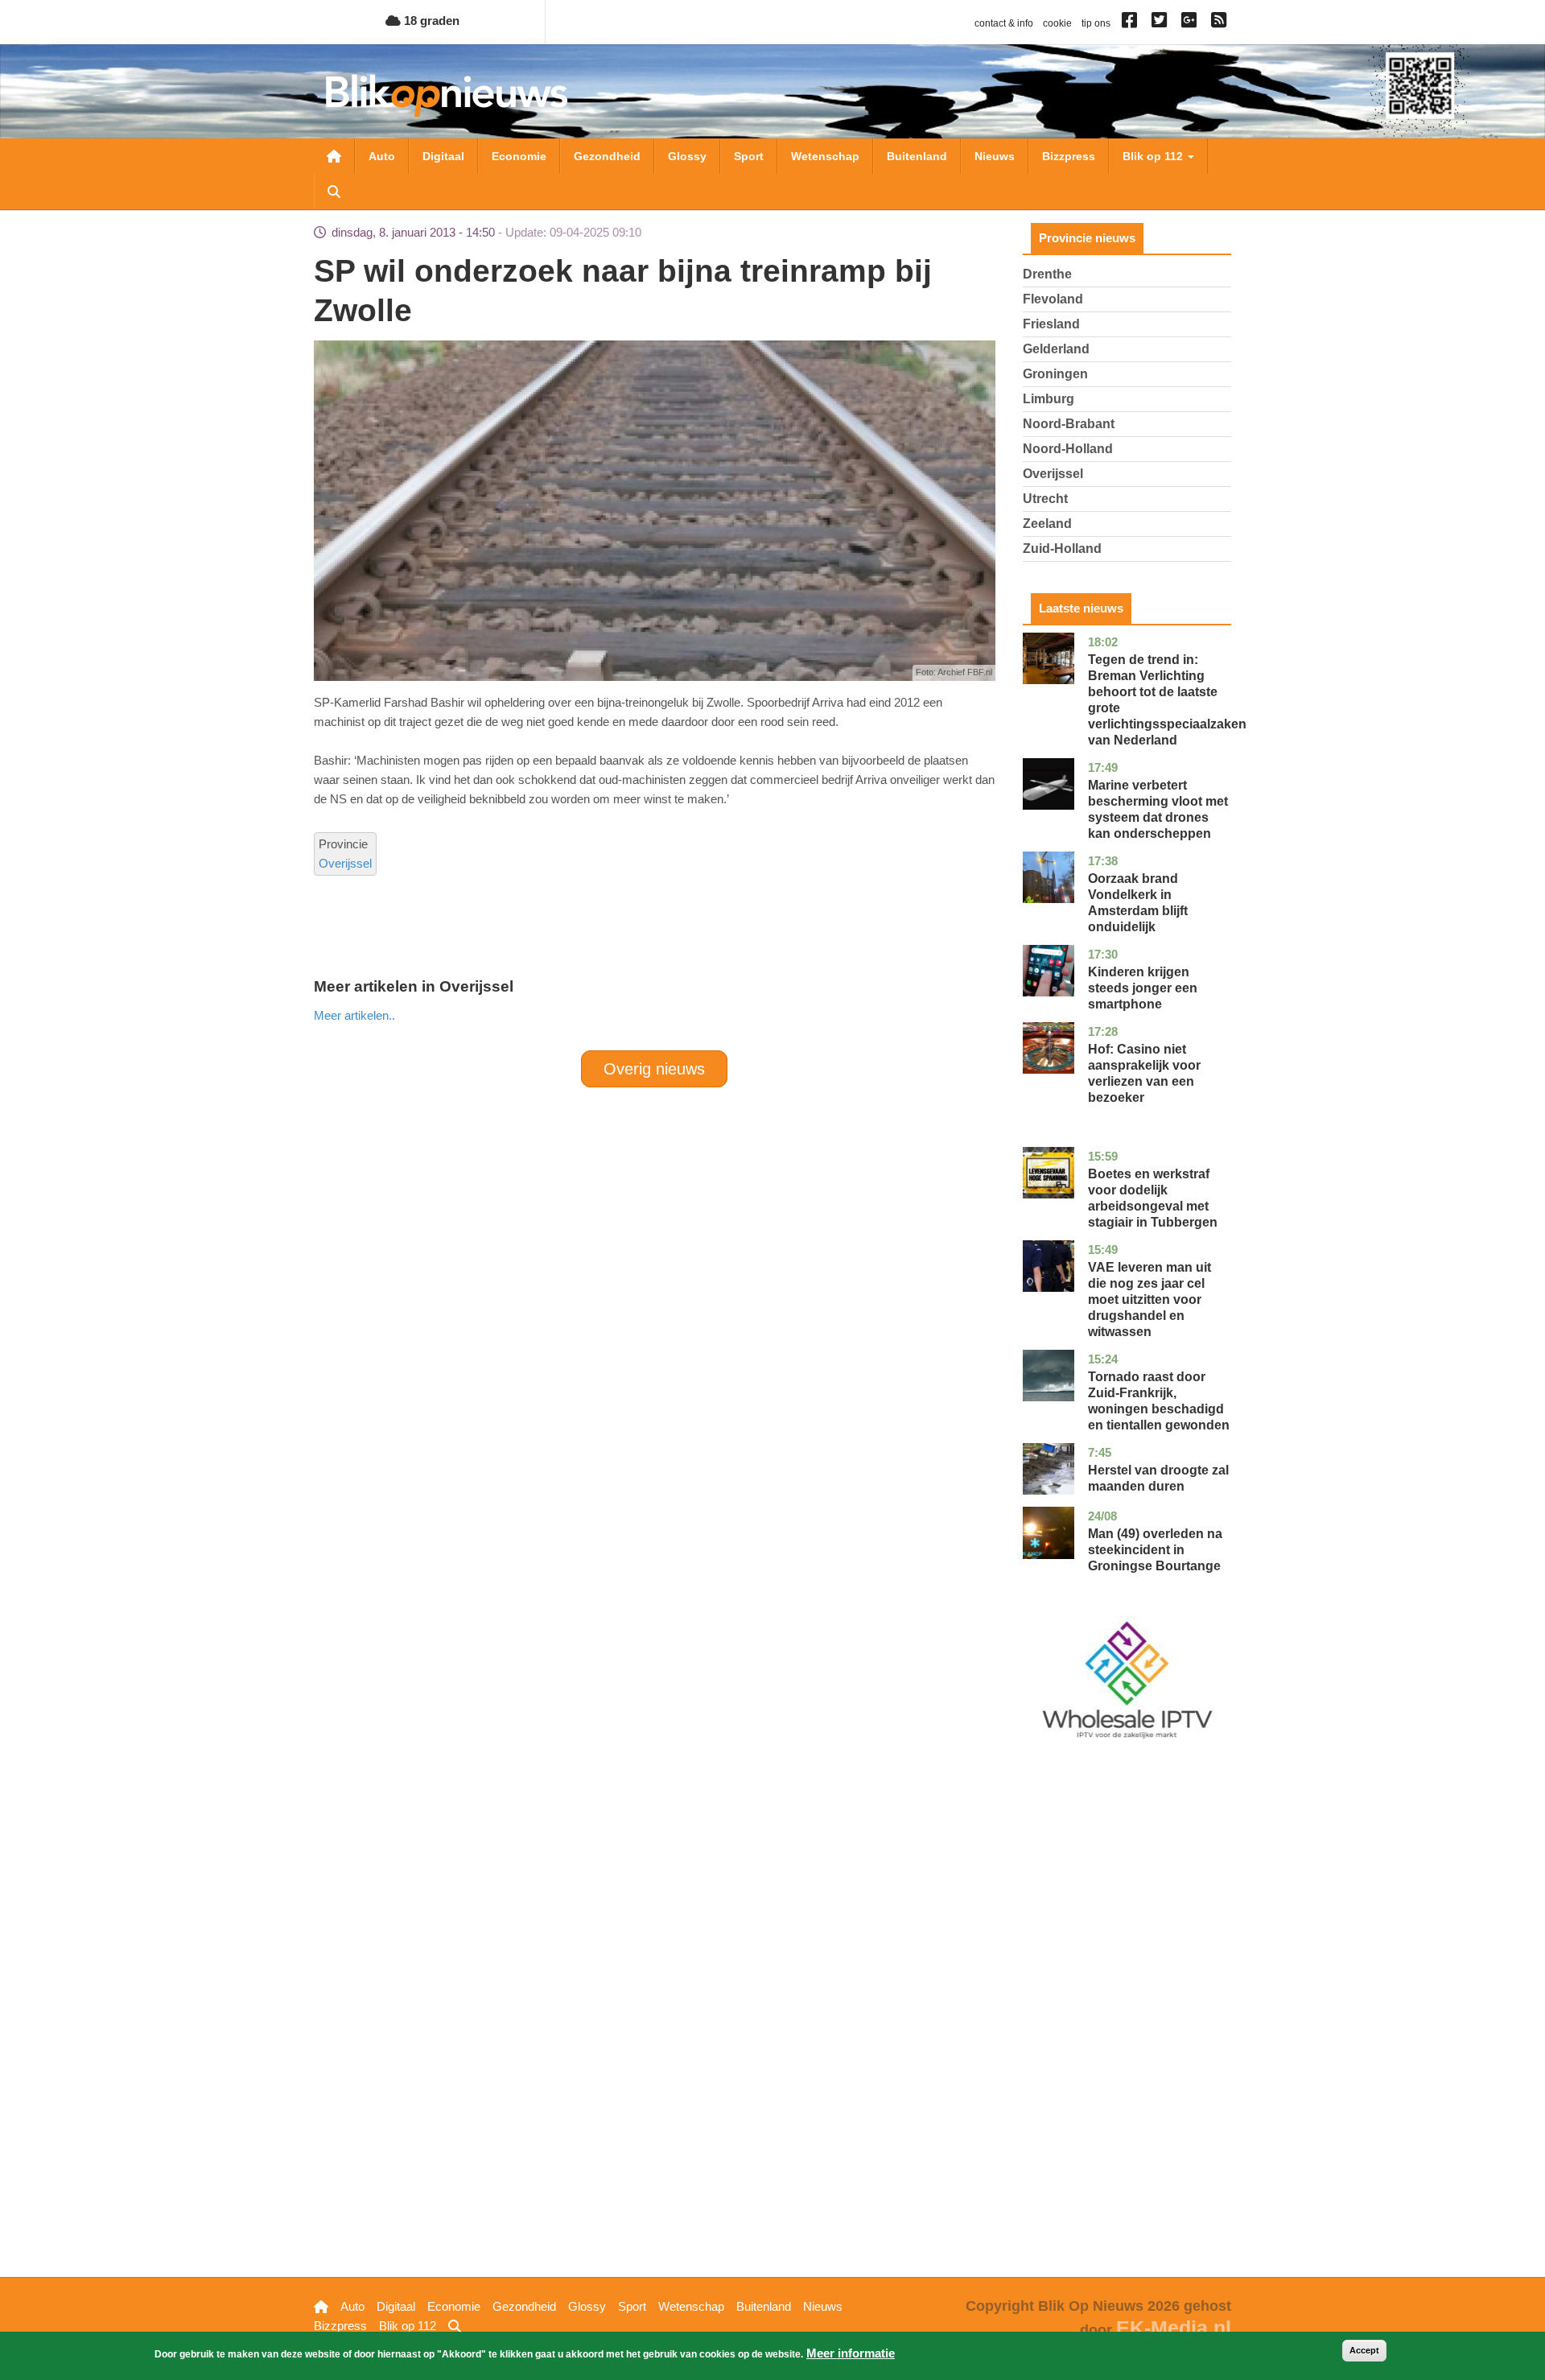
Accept (1364, 2350)
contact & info (1004, 23)
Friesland (1051, 324)
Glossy (687, 156)
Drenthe (1047, 274)
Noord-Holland (1068, 449)
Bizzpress (1069, 156)
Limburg (1049, 399)
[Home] (447, 95)
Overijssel (345, 863)
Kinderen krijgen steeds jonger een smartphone (1143, 988)
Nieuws (995, 156)
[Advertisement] (654, 1064)
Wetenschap (825, 156)
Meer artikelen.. (354, 1015)
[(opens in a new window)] (1132, 23)
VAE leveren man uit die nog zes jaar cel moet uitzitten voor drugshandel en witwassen (1149, 1299)
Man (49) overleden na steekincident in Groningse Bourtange (1155, 1550)
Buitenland (917, 156)
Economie (519, 156)
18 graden (430, 21)
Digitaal (443, 156)
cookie (1057, 23)
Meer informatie (851, 2353)
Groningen (1055, 374)
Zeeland (1047, 524)
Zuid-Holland (1062, 549)
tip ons (1096, 23)
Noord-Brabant (1069, 424)
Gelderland (1056, 349)
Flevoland (1053, 299)
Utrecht (1045, 499)
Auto (382, 156)
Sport (749, 156)
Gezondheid (607, 156)
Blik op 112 (1154, 156)
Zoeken (334, 192)
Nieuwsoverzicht (334, 156)
